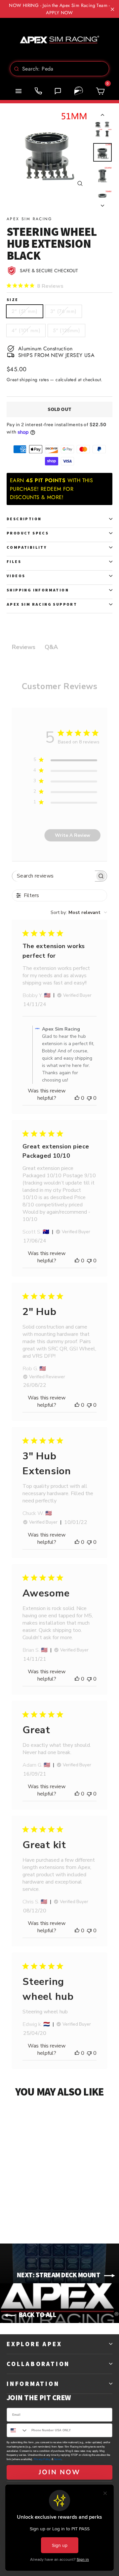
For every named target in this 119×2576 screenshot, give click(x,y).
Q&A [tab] (51, 647)
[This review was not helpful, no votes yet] (89, 1098)
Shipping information (38, 590)
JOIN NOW (59, 2472)
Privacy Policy (42, 2459)
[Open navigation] (19, 91)
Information (33, 2384)
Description (24, 519)
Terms (58, 2459)
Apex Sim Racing (29, 219)
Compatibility (27, 547)
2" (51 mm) (25, 311)
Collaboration (38, 2364)
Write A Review (73, 835)
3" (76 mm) (63, 311)
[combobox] (59, 69)
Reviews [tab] (24, 647)
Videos (16, 576)
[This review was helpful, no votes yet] (77, 1098)
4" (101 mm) (26, 330)
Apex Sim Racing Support (42, 604)
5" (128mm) (66, 330)
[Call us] (38, 91)
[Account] (79, 91)
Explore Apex (34, 2344)
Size (13, 300)
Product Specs (28, 533)
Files (14, 561)
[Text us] (58, 91)
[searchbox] (54, 876)
